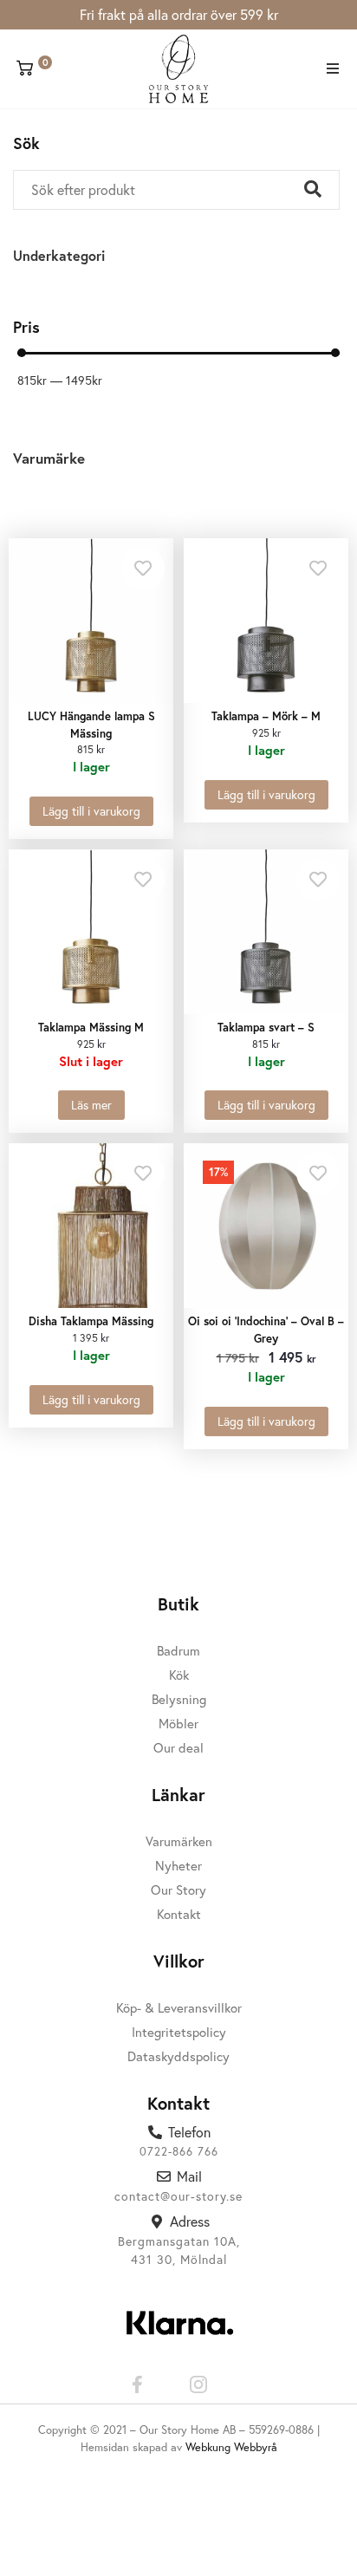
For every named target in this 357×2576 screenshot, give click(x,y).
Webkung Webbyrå (231, 2447)
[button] (333, 69)
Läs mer (91, 1105)
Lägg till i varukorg (91, 811)
